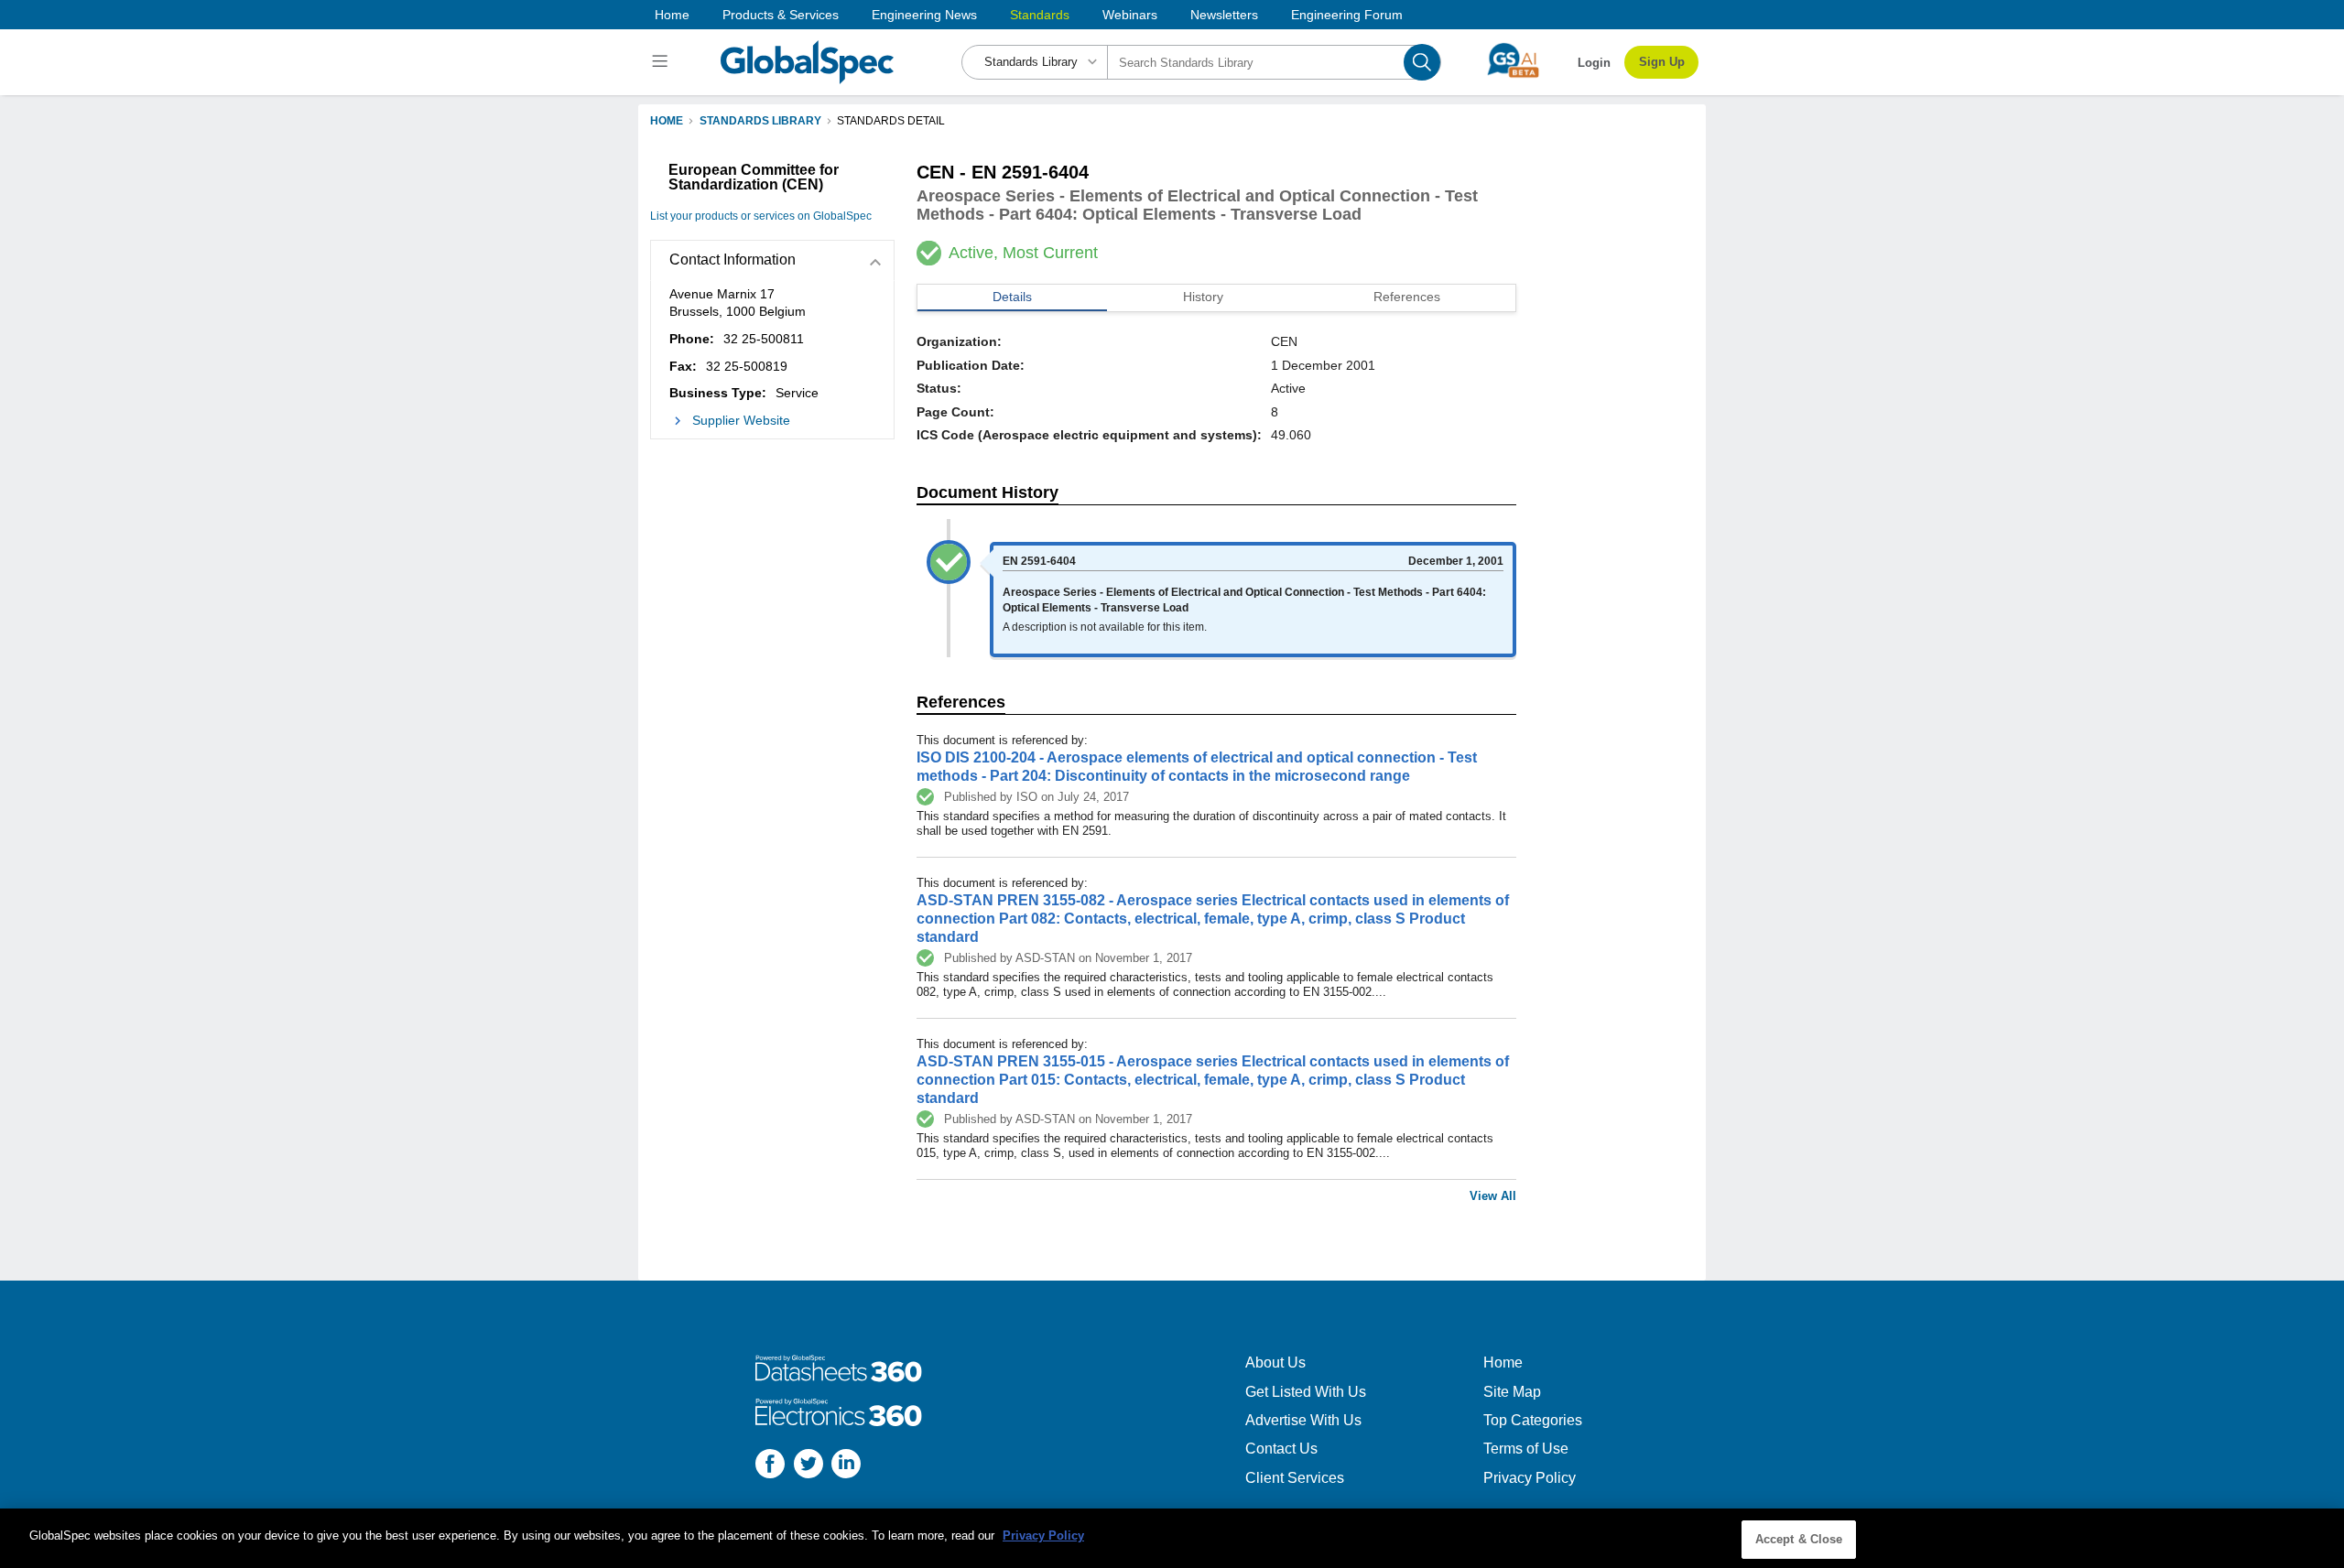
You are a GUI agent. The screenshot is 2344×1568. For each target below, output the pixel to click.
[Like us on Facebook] (770, 1466)
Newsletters (1224, 15)
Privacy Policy (1530, 1478)
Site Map (1512, 1392)
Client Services (1295, 1478)
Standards (1040, 15)
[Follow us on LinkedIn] (846, 1466)
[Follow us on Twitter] (808, 1466)
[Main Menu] (662, 62)
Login (1594, 63)
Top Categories (1533, 1420)
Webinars (1130, 15)
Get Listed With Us (1306, 1392)
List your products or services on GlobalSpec (761, 216)
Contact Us (1281, 1449)
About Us (1275, 1363)
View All (1493, 1196)
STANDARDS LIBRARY (760, 121)
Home (672, 15)
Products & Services (781, 15)
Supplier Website (741, 420)
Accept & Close (1799, 1539)
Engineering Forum (1347, 15)
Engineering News (924, 15)
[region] (1172, 1538)
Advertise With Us (1303, 1420)
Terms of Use (1526, 1449)
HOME (667, 121)
